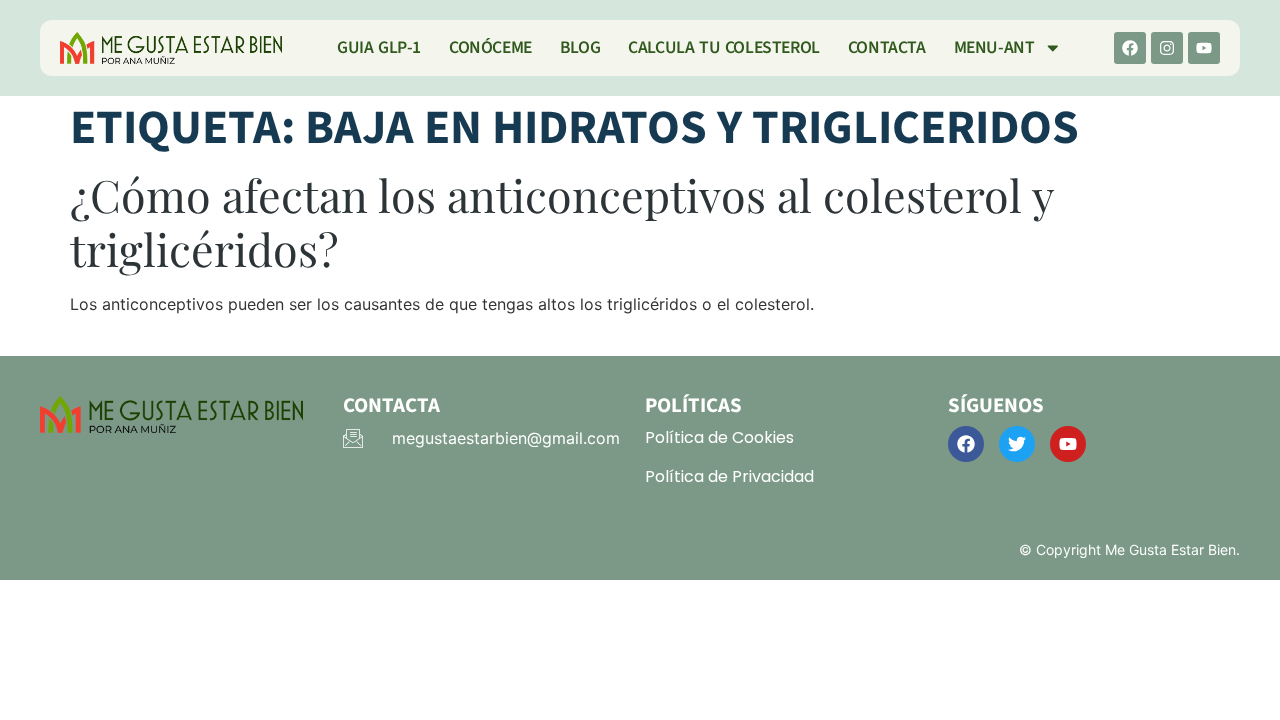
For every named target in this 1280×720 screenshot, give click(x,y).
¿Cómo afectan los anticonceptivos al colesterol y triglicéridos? (562, 221)
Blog (580, 47)
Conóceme (490, 47)
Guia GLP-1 (379, 47)
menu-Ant (994, 47)
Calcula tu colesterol (724, 47)
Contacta (887, 47)
